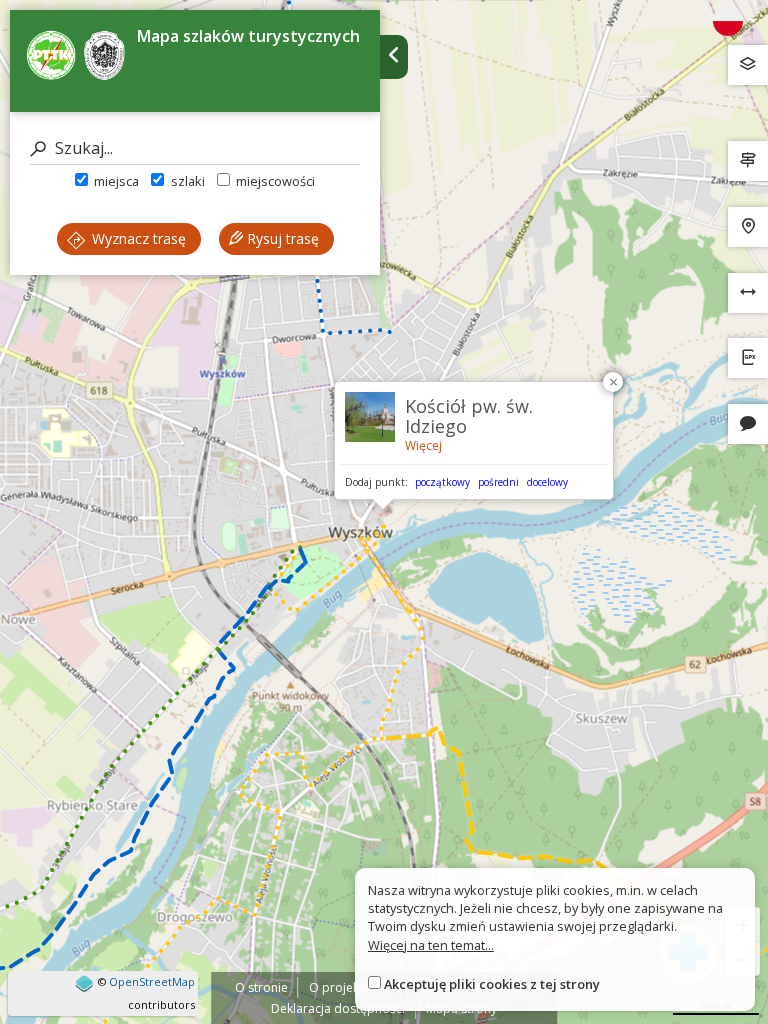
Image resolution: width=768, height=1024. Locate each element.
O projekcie (342, 987)
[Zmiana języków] (735, 21)
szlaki (186, 181)
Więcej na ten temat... (431, 945)
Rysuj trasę (281, 238)
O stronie (261, 987)
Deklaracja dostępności (338, 1008)
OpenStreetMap (152, 981)
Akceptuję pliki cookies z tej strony (492, 984)
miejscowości (274, 181)
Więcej (423, 445)
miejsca (115, 181)
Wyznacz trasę (137, 238)
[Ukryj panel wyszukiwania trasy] (394, 57)
